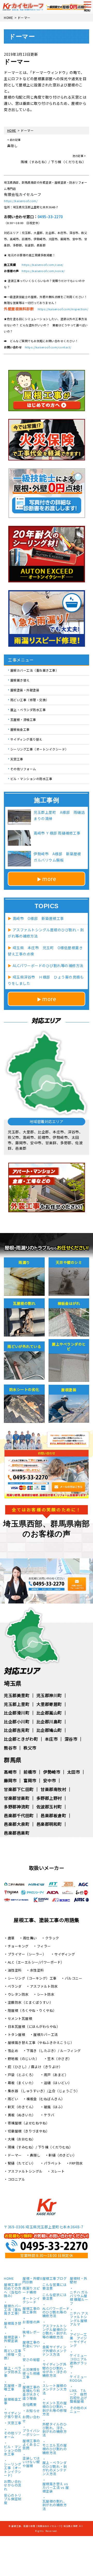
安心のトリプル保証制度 (13, 2499)
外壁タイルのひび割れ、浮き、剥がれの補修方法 (55, 2430)
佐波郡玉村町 (49, 1807)
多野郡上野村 (49, 1798)
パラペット (53, 2163)
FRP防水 (76, 2163)
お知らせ (33, 2411)
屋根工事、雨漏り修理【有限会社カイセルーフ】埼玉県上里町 (45, 2526)
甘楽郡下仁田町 (19, 1789)
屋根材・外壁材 (79, 2281)
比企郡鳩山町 (49, 1730)
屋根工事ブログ (55, 2279)
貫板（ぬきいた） (22, 2115)
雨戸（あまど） (56, 2075)
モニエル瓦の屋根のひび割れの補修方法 (55, 2449)
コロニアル (17, 2179)
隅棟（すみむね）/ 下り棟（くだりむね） (40, 2147)
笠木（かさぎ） (60, 2059)
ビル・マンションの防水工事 (31, 779)
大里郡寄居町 (49, 1704)
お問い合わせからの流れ (13, 2486)
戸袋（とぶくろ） (22, 2075)
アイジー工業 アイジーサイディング (78, 2340)
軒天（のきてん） (22, 2107)
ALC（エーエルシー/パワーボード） (36, 1962)
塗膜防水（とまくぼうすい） (30, 2002)
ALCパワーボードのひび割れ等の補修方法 (56, 2313)
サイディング (65, 1954)
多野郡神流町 (17, 1807)
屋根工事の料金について (31, 2346)
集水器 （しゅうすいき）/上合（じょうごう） (44, 2091)
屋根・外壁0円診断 (32, 2281)
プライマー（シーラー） (27, 1954)
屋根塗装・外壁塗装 (25, 690)
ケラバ (49, 2115)
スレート (58, 2171)
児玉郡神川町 (49, 1695)
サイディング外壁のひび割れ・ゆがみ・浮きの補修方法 (55, 2370)
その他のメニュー (79, 2410)
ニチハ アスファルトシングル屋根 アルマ (79, 2319)
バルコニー (74, 1978)
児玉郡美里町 (17, 1695)
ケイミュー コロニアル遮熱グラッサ (79, 2361)
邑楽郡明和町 (49, 1824)
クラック (52, 1938)
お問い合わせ (31, 2419)
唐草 (11, 1938)
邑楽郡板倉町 (53, 1815)
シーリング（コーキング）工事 (32, 1978)
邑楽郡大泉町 (17, 1824)
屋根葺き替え (20, 680)
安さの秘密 (31, 2360)
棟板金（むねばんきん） (46, 2099)
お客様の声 (31, 2322)
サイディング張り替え (26, 739)
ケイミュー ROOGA (79, 2379)
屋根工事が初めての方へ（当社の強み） (13, 2291)
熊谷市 (10, 1748)
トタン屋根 (17, 2034)
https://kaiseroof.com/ (21, 201)
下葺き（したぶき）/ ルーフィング (54, 2051)
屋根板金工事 (20, 729)
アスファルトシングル (25, 2171)
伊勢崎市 (52, 1772)
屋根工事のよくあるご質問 (31, 2445)
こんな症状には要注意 (55, 2297)
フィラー (44, 1946)
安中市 (50, 1780)
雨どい (13, 2099)
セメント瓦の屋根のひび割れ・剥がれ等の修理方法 (55, 2409)
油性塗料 (15, 1970)
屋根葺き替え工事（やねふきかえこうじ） (41, 2043)
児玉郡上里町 (17, 1704)
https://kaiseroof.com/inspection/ (63, 309)
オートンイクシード (31, 2301)
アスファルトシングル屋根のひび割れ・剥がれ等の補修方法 (55, 2332)
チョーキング (18, 1946)
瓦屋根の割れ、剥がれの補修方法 (55, 2505)
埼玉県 (13, 1683)
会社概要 (29, 2405)
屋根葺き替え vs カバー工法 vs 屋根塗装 (56, 2488)
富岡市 (30, 1780)
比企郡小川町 (17, 1721)
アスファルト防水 (44, 1986)
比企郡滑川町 (17, 1713)
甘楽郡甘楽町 (17, 1798)
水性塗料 (37, 1970)
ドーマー (15, 2155)
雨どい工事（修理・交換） (30, 700)
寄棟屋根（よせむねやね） (29, 2123)
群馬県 (13, 1760)
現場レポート (31, 2334)
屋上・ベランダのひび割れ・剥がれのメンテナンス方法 (55, 2468)
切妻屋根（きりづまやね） (29, 2131)
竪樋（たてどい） (22, 2163)
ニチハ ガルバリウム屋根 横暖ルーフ (79, 2298)
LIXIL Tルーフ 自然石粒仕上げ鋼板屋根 (79, 2396)
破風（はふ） (54, 2107)
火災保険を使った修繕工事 (31, 2374)
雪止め (13, 2051)
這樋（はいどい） (58, 2083)
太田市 (74, 1772)
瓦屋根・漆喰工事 (23, 719)
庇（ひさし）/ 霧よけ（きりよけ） (35, 2067)
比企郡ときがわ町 (21, 1739)
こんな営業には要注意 (55, 2287)
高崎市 (10, 1772)
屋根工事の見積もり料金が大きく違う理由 (31, 2393)
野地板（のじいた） (24, 2059)
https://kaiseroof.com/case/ (42, 265)
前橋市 (30, 1772)
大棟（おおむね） (22, 2139)
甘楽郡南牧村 (53, 1789)
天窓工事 (17, 759)
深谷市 (71, 1739)
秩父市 (30, 1748)
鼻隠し (35, 2155)
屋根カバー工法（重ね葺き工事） (35, 670)
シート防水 (46, 1994)
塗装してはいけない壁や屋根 (31, 2462)
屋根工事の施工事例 (31, 2311)
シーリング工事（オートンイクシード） (39, 749)
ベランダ (15, 1986)
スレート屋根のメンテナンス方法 (55, 2390)
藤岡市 (10, 1780)
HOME (9, 2279)
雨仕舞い (30, 1938)
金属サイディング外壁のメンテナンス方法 (55, 2351)
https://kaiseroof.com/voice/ (43, 271)
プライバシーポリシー (31, 2433)
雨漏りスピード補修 (31, 2290)
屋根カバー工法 (46, 2034)
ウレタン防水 (18, 1994)
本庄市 (51, 1739)
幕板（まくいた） (22, 2083)
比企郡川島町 (49, 1721)
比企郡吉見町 (17, 1730)
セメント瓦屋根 (20, 2018)
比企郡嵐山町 (49, 1713)
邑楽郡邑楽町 (17, 1833)
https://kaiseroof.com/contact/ (48, 347)
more (49, 879)
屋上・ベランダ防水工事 (28, 710)
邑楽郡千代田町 (19, 1815)
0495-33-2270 (50, 217)
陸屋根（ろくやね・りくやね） (32, 2010)
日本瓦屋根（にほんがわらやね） (34, 2026)
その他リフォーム (23, 769)
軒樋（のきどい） (63, 2155)
